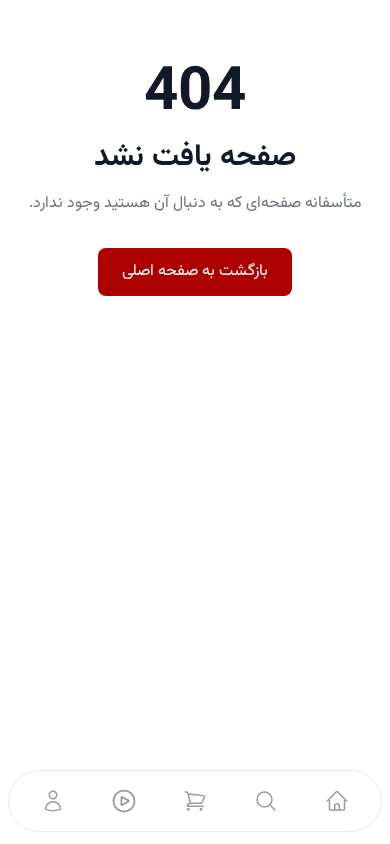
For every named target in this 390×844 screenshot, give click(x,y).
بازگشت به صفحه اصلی (195, 271)
